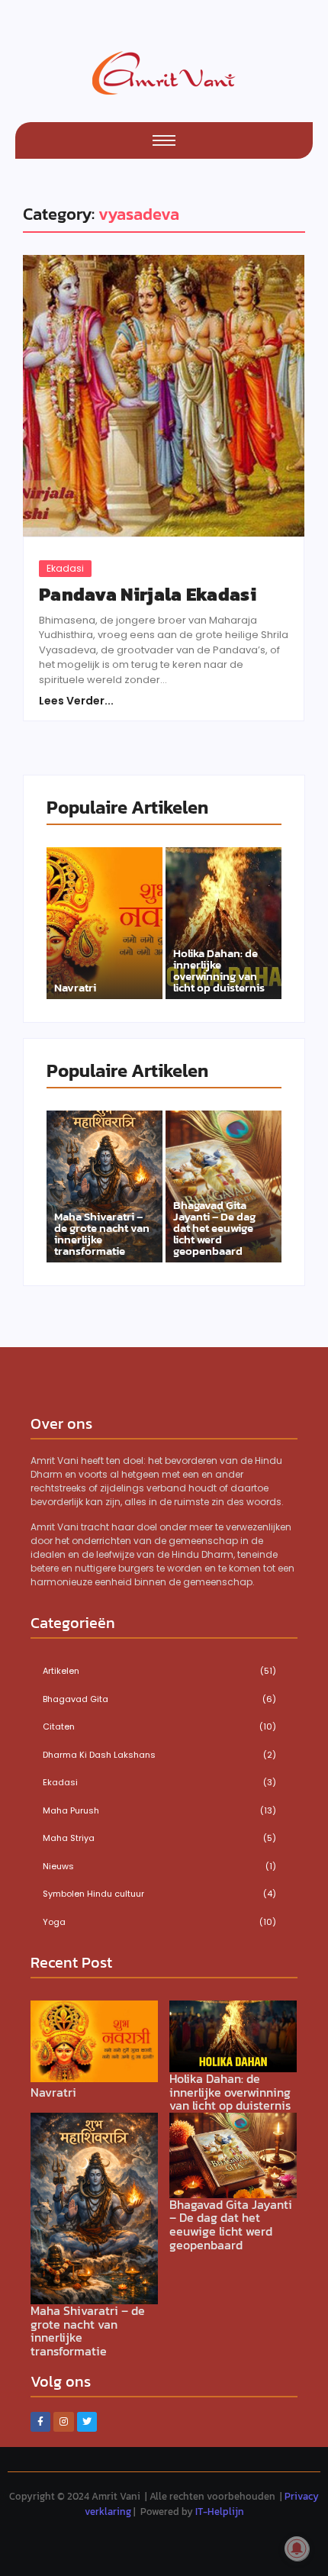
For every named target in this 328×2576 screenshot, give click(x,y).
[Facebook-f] (40, 2422)
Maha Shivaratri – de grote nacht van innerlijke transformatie (102, 1233)
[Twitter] (87, 2422)
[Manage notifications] (297, 2549)
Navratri (75, 987)
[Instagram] (63, 2422)
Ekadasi (65, 568)
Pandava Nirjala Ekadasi (148, 595)
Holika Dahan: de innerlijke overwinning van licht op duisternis (219, 970)
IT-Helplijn (220, 2512)
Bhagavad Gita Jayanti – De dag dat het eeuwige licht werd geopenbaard (214, 1228)
